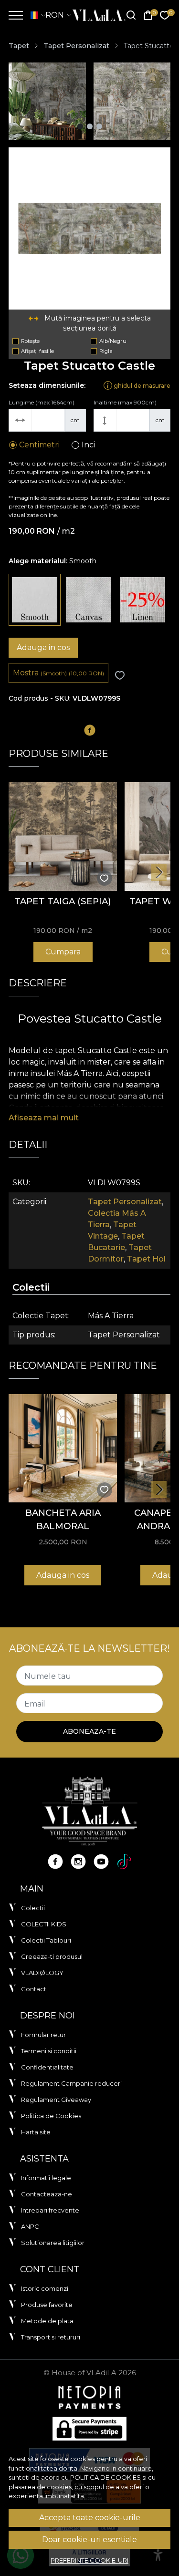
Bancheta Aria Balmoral (63, 1519)
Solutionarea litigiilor (53, 2243)
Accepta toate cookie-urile (90, 2518)
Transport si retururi (51, 2337)
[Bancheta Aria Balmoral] (63, 1448)
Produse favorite (47, 2305)
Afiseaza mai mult (44, 1118)
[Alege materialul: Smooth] (35, 600)
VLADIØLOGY (42, 1973)
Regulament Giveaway (56, 2100)
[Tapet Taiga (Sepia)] (63, 836)
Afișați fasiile (37, 351)
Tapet (19, 46)
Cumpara (63, 952)
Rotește (30, 341)
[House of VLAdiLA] (96, 15)
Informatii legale (46, 2178)
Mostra (58, 673)
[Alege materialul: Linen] (142, 600)
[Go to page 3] (99, 126)
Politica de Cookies (51, 2116)
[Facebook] (55, 1862)
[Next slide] (159, 872)
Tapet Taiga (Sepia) (63, 901)
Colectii (33, 1908)
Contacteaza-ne (47, 2194)
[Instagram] (78, 1862)
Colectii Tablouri (46, 1940)
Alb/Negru (113, 341)
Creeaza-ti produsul (52, 1956)
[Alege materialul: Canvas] (89, 600)
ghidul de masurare (141, 385)
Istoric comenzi (45, 2288)
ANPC (30, 2226)
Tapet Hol (146, 1259)
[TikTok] (124, 1862)
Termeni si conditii (49, 2051)
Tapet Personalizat (76, 46)
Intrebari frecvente (50, 2210)
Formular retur (43, 2035)
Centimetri (39, 445)
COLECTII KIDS (44, 1924)
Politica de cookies (105, 2477)
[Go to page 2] (90, 126)
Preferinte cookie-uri (89, 2560)
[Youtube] (101, 1862)
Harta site (36, 2132)
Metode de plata (47, 2321)
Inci (88, 445)
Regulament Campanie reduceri (71, 2083)
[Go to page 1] (80, 126)
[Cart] (148, 16)
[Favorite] (165, 16)
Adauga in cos (43, 647)
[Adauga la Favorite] (120, 676)
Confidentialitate (47, 2067)
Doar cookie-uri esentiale (89, 2540)
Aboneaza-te (89, 1731)
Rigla (106, 351)
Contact (34, 1989)
